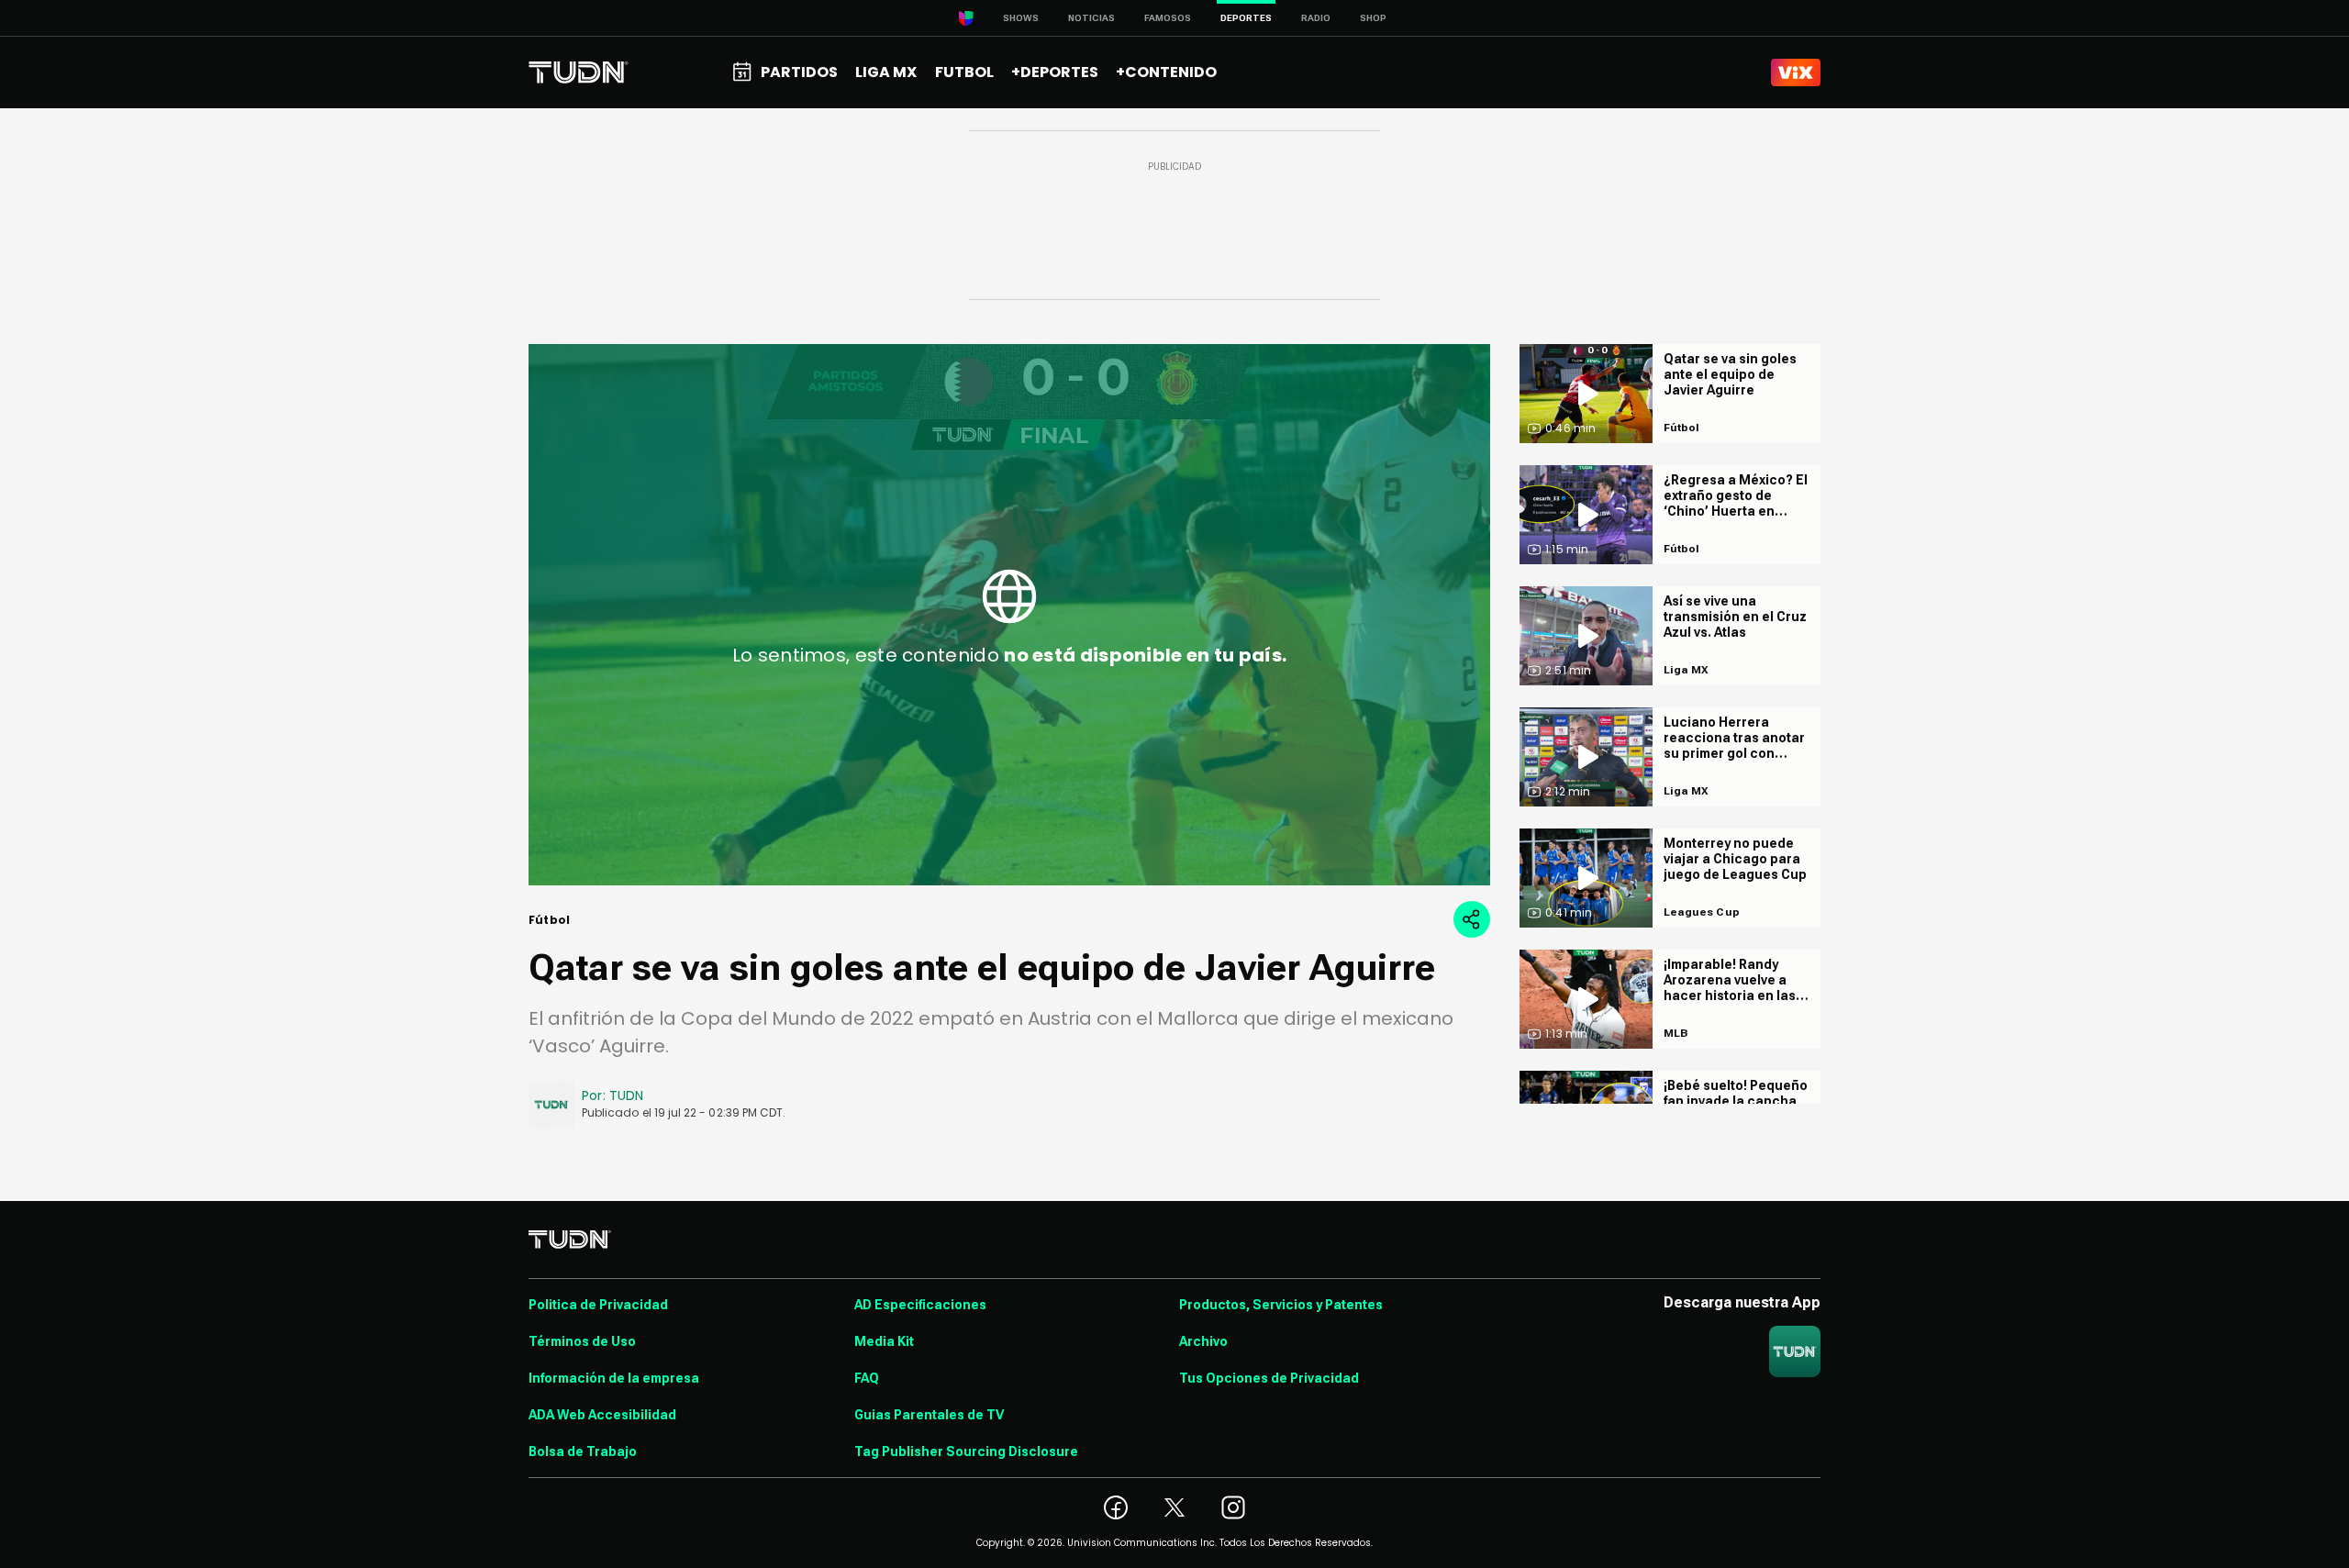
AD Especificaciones (920, 1305)
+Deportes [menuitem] (1055, 72)
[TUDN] (579, 72)
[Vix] (1796, 72)
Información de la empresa (614, 1378)
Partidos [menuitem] (799, 72)
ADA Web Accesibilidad (602, 1415)
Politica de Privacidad (598, 1305)
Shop (1373, 18)
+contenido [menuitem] (1166, 72)
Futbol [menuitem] (964, 72)
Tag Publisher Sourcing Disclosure (966, 1451)
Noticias (1091, 18)
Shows (1021, 18)
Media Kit (884, 1341)
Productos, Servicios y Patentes (1281, 1305)
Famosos (1168, 18)
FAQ (867, 1378)
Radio (1316, 18)
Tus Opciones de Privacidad (1269, 1378)
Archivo (1203, 1341)
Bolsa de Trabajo (583, 1451)
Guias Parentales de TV (929, 1415)
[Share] (1472, 919)
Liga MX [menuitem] (886, 72)
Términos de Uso (582, 1341)
